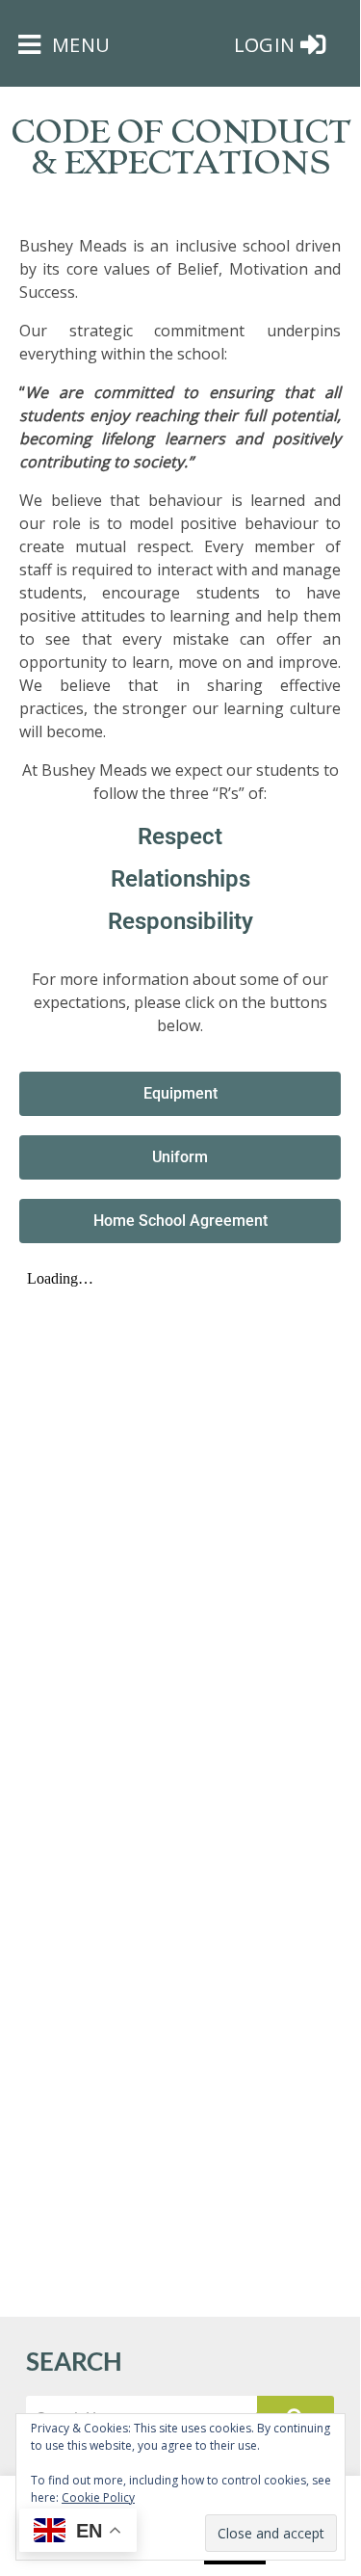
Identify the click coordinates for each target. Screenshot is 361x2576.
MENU (78, 45)
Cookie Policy (98, 2497)
